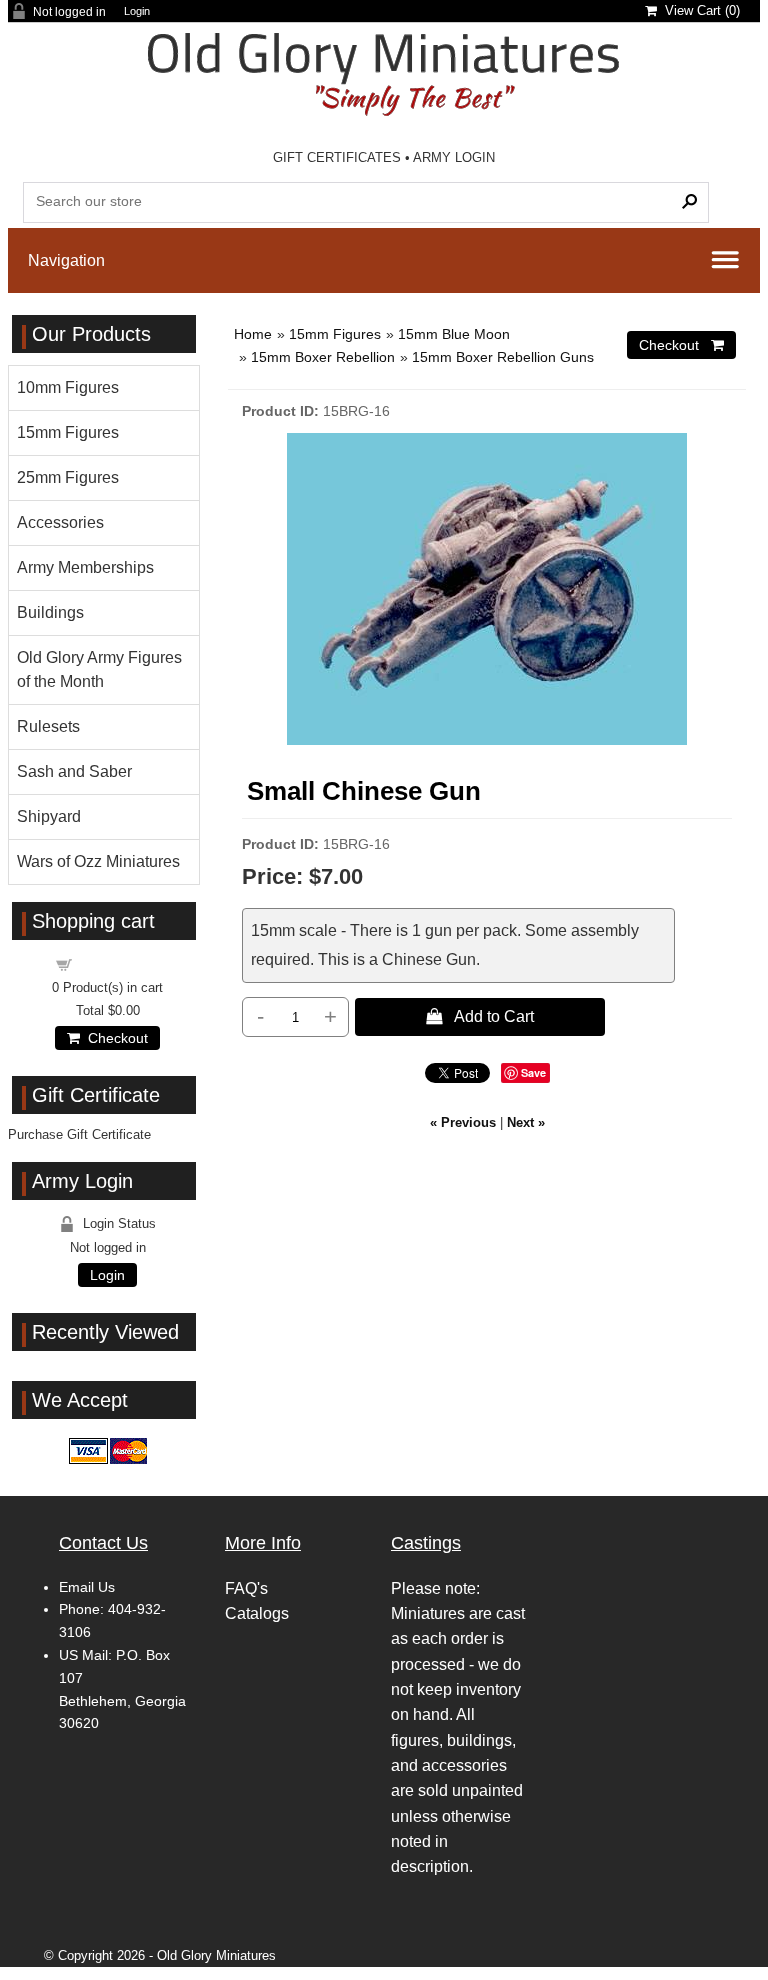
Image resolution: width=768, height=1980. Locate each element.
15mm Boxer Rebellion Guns (503, 357)
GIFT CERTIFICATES (337, 157)
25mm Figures (68, 477)
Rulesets (48, 726)
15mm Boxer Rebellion (323, 357)
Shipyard (49, 816)
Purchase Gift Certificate (79, 1134)
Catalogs (257, 1613)
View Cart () (698, 10)
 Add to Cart (480, 1016)
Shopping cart (120, 963)
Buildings (50, 612)
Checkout (114, 1038)
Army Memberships (85, 567)
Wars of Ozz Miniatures (98, 861)
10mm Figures (68, 387)
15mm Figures (335, 334)
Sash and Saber (74, 771)
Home (253, 334)
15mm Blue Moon (454, 334)
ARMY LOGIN (454, 157)
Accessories (60, 522)
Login (137, 11)
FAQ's (246, 1588)
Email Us (87, 1587)
